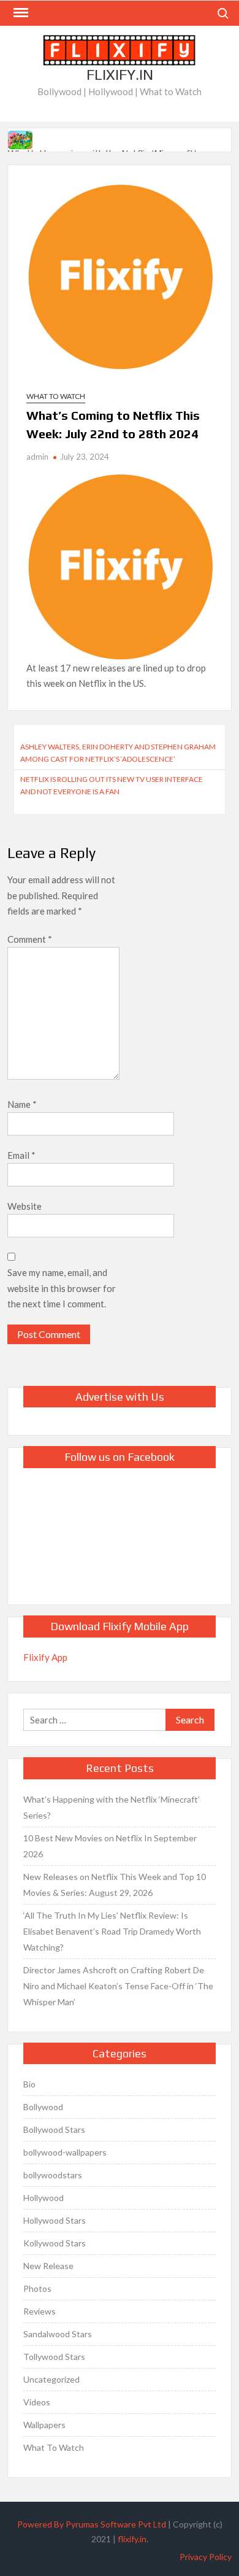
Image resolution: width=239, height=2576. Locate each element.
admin (37, 457)
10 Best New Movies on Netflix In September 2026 (110, 1846)
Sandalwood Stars (58, 2334)
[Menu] (20, 13)
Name (22, 1104)
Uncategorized (51, 2379)
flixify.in (132, 2539)
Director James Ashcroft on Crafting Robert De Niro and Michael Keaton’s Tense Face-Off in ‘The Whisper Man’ (118, 1986)
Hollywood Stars (55, 2220)
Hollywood (44, 2198)
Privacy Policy (206, 2557)
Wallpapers (44, 2425)
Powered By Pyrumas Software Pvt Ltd (92, 2524)
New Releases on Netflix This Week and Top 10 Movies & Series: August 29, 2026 (115, 1885)
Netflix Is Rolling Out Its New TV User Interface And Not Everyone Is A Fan (112, 785)
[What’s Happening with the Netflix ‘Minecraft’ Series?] (21, 138)
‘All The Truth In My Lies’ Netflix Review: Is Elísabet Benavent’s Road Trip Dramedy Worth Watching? (112, 1931)
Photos (37, 2288)
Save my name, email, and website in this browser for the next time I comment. (62, 1288)
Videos (37, 2402)
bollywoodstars (53, 2175)
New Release (48, 2266)
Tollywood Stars (54, 2357)
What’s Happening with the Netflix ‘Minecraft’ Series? (112, 1807)
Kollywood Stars (55, 2243)
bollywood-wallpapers (65, 2152)
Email (21, 1155)
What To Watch (56, 396)
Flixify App (45, 1657)
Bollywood (43, 2107)
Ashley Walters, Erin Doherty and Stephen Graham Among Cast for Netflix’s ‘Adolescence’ (118, 753)
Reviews (40, 2311)
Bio (29, 2084)
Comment (30, 939)
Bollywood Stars (54, 2129)
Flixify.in (120, 75)
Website (25, 1206)
